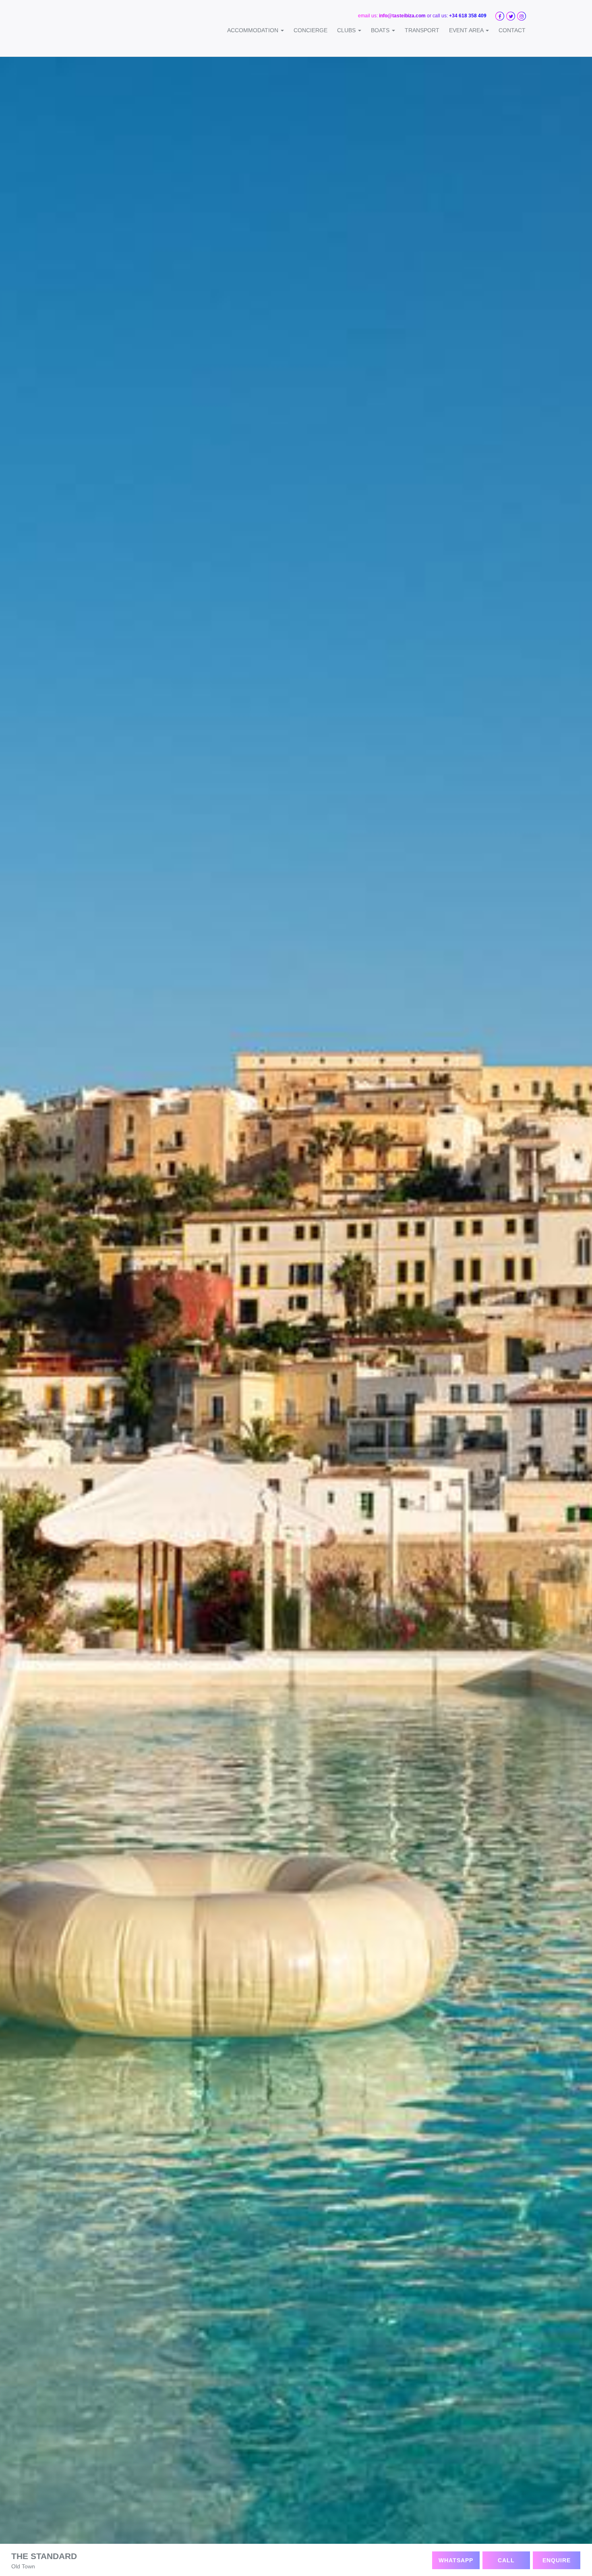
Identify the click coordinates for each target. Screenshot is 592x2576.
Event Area (467, 30)
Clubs (347, 30)
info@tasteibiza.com (402, 16)
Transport (422, 30)
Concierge (310, 30)
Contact (512, 30)
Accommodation (254, 30)
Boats (381, 30)
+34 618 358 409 (468, 16)
